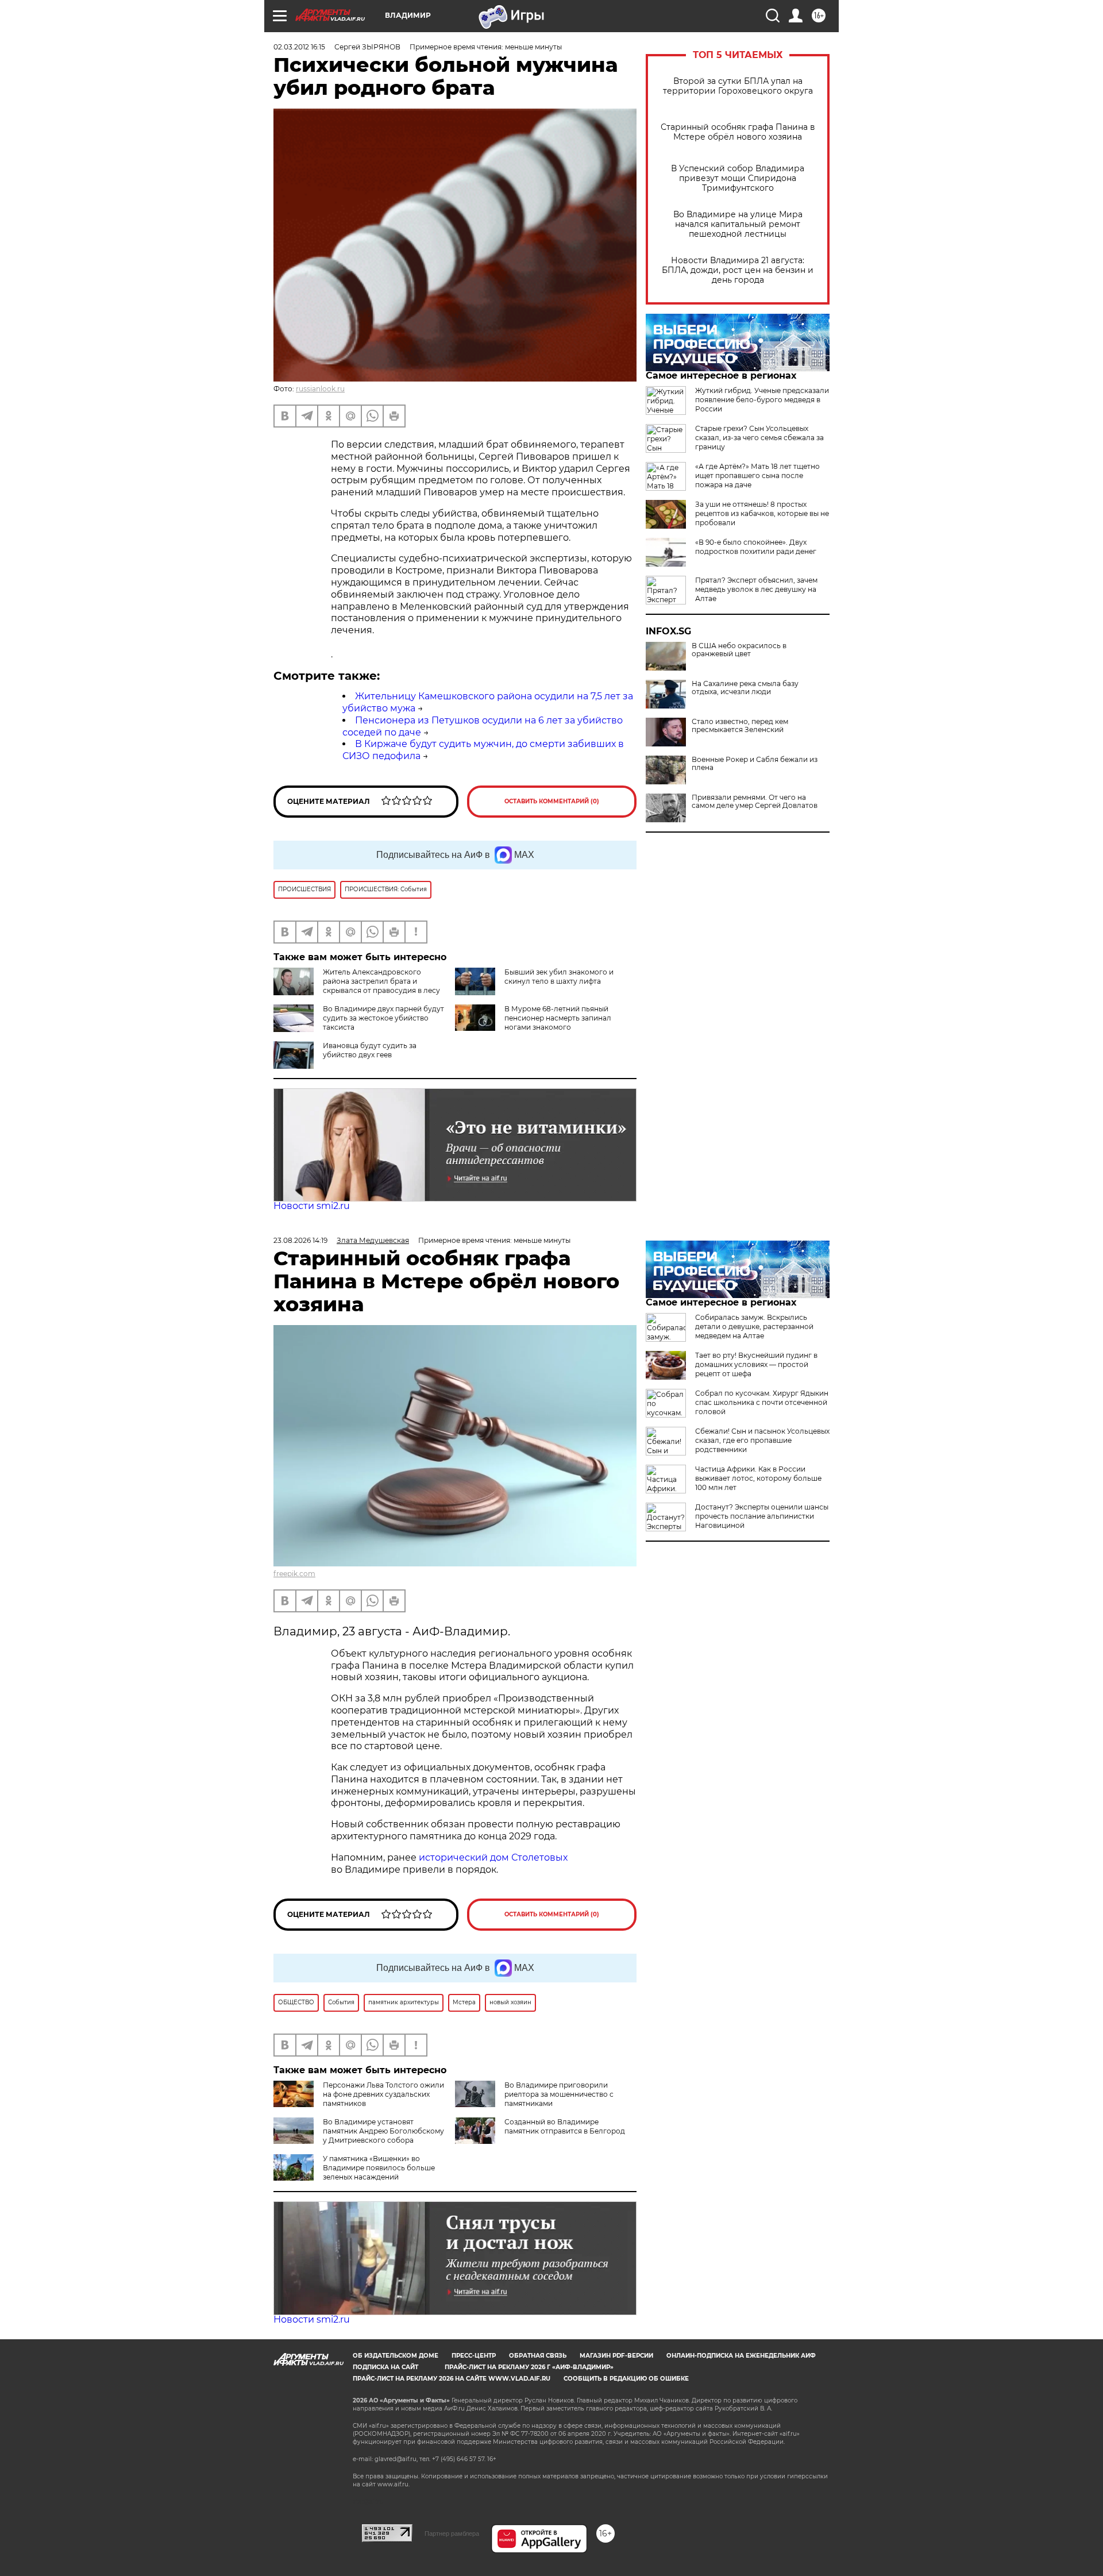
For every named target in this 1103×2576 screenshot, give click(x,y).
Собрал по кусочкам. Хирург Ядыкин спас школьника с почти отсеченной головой (762, 1402)
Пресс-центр (474, 2356)
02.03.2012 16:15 (299, 47)
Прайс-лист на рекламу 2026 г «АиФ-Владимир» (529, 2367)
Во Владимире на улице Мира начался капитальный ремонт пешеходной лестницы (738, 224)
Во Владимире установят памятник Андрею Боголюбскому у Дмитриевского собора (383, 2131)
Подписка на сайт (385, 2367)
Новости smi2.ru (312, 1206)
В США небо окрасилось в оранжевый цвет (739, 650)
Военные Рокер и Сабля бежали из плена (755, 764)
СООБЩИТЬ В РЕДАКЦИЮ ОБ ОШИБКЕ (626, 2379)
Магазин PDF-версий (616, 2356)
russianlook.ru (320, 389)
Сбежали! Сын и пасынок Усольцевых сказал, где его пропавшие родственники (762, 1440)
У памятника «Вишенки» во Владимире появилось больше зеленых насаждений (379, 2168)
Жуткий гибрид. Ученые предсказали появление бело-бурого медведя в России (762, 400)
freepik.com (294, 1574)
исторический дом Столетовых (493, 1857)
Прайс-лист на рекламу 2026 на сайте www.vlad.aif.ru (452, 2379)
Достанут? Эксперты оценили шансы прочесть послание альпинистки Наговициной (762, 1516)
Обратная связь (538, 2356)
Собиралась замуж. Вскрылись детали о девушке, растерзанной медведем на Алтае (754, 1326)
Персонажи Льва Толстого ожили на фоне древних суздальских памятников (383, 2094)
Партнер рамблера (452, 2533)
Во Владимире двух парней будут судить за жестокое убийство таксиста (383, 1018)
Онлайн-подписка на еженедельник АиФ (741, 2356)
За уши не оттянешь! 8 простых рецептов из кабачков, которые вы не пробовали (762, 513)
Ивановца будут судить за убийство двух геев (370, 1050)
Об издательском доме (396, 2356)
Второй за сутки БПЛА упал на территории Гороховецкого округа (738, 86)
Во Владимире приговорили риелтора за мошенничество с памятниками (559, 2094)
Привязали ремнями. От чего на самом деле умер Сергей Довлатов (755, 802)
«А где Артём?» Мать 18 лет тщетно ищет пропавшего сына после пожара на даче (757, 475)
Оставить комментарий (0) (552, 801)
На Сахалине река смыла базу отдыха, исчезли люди (745, 688)
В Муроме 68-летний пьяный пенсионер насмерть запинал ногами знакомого (558, 1018)
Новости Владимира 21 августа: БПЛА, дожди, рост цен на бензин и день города (738, 270)
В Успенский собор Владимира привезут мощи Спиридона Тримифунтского (738, 178)
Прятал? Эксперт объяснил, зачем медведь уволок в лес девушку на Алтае (756, 589)
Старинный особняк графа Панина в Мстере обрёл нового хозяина (738, 132)
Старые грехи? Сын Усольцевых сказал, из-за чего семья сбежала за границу (759, 438)
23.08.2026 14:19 (300, 1240)
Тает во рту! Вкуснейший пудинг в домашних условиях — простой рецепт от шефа (756, 1364)
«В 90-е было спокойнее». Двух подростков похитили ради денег (756, 547)
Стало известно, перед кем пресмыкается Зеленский (740, 726)
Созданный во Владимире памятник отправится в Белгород (565, 2126)
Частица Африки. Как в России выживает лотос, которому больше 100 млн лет (758, 1478)
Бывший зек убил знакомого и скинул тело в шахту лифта (559, 977)
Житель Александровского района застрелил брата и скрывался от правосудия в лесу (381, 981)
